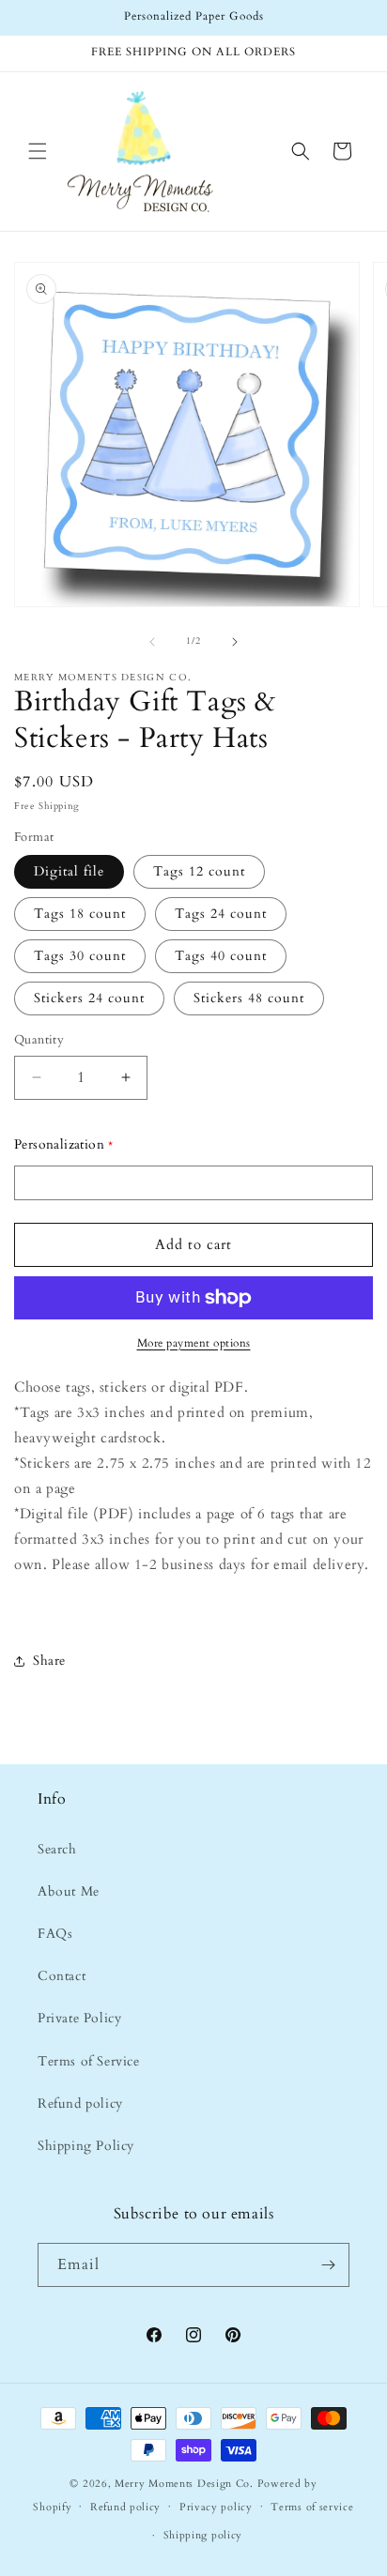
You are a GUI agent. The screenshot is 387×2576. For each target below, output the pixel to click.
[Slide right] (235, 642)
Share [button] (49, 1661)
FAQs (55, 1934)
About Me (69, 1891)
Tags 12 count (199, 871)
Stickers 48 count (249, 998)
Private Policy (79, 2018)
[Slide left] (152, 642)
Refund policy (80, 2103)
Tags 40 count (221, 956)
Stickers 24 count (89, 998)
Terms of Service (89, 2061)
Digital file (69, 871)
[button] (38, 151)
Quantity (39, 1040)
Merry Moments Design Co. (184, 2484)
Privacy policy (216, 2507)
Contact (62, 1976)
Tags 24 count (221, 914)
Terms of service (312, 2507)
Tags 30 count (80, 956)
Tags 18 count (80, 914)
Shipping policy (203, 2535)
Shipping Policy (86, 2146)
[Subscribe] (328, 2265)
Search (57, 1849)
